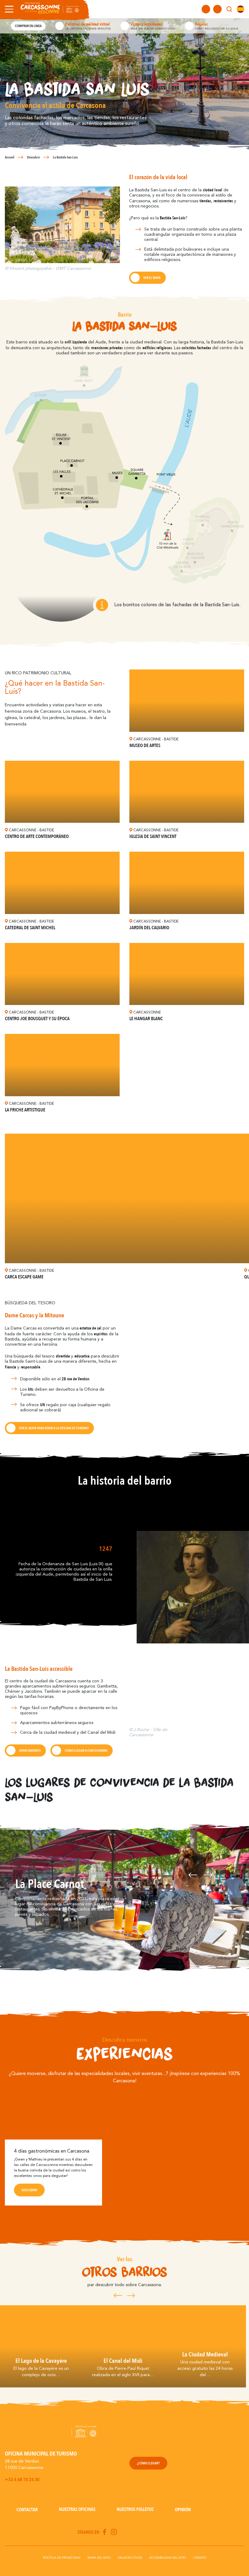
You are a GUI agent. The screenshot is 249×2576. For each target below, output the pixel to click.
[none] (240, 9)
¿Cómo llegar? (148, 2463)
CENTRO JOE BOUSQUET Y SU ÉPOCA (37, 1019)
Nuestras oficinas (77, 2509)
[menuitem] (240, 9)
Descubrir (34, 157)
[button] (193, 1898)
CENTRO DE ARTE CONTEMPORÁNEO (37, 836)
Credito (200, 2558)
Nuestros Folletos (135, 2509)
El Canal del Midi (123, 2361)
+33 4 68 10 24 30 (22, 2480)
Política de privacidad (61, 2558)
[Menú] (8, 9)
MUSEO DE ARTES (145, 746)
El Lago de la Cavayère (41, 2361)
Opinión (183, 2510)
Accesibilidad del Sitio (167, 2558)
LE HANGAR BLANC (146, 1019)
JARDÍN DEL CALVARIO (149, 928)
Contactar (27, 2510)
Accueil (10, 157)
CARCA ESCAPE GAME (24, 1277)
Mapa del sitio (99, 2558)
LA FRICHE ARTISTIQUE (25, 1110)
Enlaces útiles (130, 2558)
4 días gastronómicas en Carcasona (52, 2151)
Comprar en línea (28, 26)
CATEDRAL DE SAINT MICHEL (30, 928)
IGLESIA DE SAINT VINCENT (153, 836)
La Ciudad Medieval (205, 2354)
